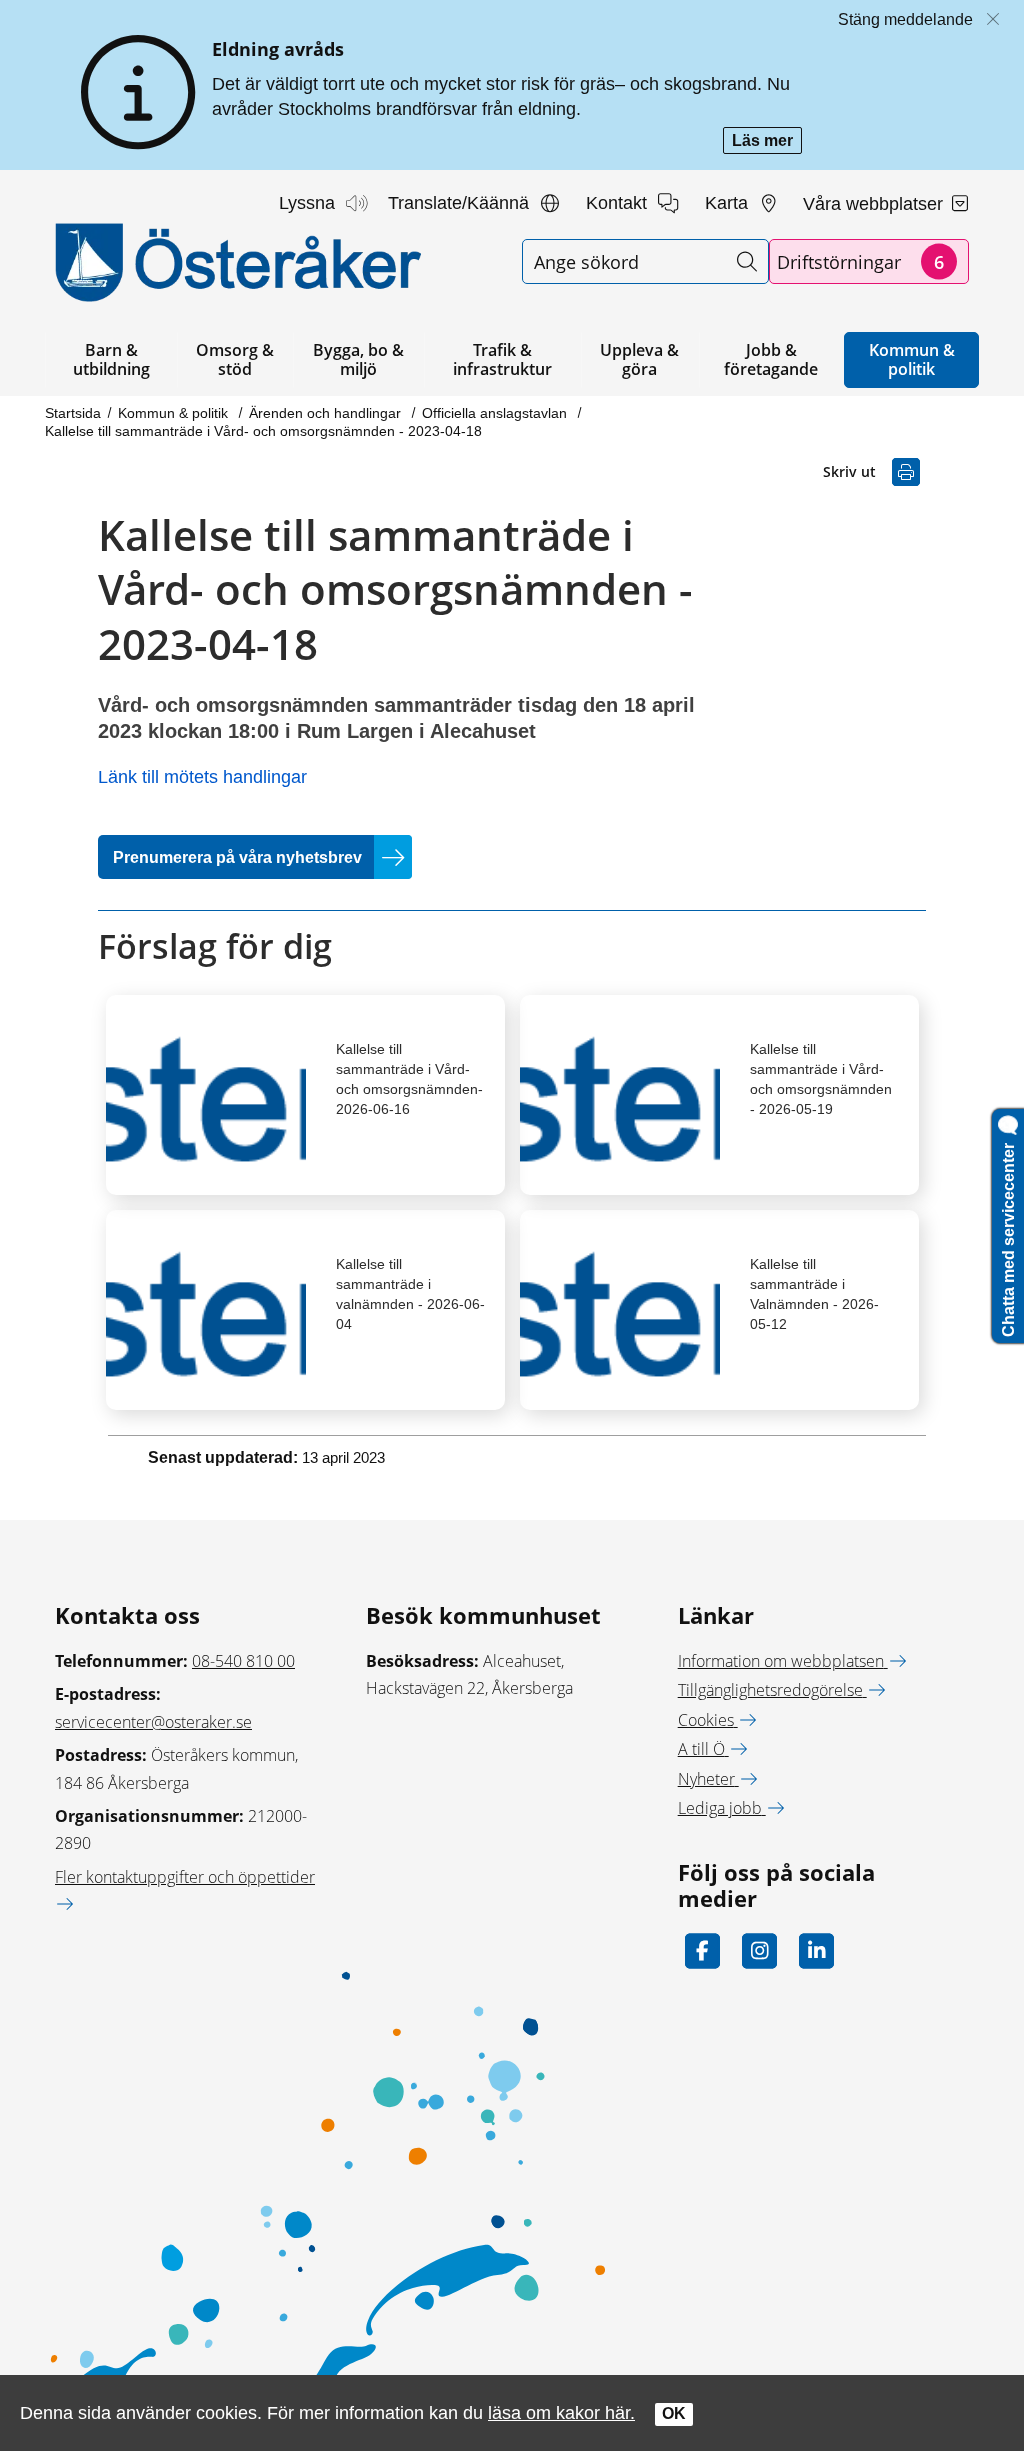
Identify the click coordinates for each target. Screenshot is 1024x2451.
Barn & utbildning (111, 359)
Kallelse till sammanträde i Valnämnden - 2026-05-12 (814, 1294)
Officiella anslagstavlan (496, 413)
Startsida (73, 413)
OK (674, 2413)
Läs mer (767, 142)
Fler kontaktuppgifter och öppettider (185, 1877)
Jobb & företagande (771, 359)
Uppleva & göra (639, 359)
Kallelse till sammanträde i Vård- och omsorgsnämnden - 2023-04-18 (263, 431)
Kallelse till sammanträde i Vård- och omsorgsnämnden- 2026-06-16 (409, 1079)
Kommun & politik (912, 359)
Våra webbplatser (875, 204)
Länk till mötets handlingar (202, 777)
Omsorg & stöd (235, 359)
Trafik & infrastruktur (502, 359)
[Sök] (746, 261)
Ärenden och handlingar (327, 413)
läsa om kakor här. (561, 2412)
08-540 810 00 (243, 1661)
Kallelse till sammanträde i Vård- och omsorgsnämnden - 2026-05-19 (821, 1079)
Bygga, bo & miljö (358, 359)
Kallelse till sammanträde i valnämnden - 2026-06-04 (410, 1294)
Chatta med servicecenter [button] (1008, 1236)
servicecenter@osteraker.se (153, 1722)
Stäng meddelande (905, 19)
